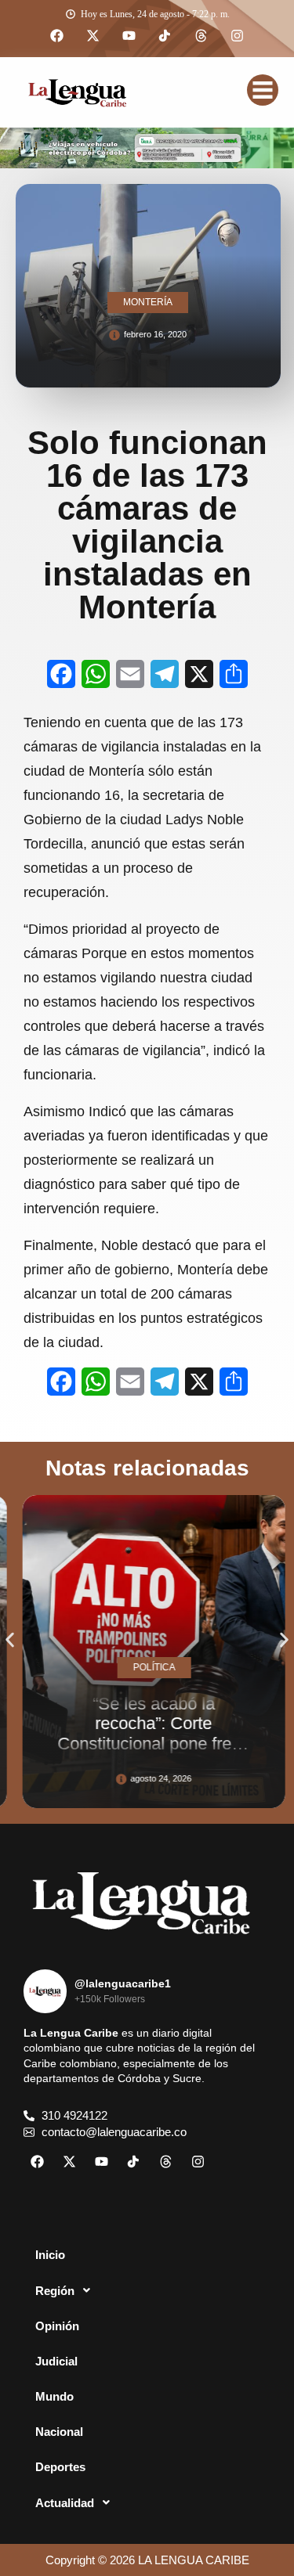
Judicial (56, 2361)
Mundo (54, 2396)
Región (55, 2291)
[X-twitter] (93, 36)
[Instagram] (238, 36)
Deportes (60, 2467)
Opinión (57, 2326)
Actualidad (65, 2503)
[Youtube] (129, 36)
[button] (10, 1640)
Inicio (50, 2255)
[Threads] (201, 36)
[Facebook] (57, 36)
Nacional (59, 2432)
